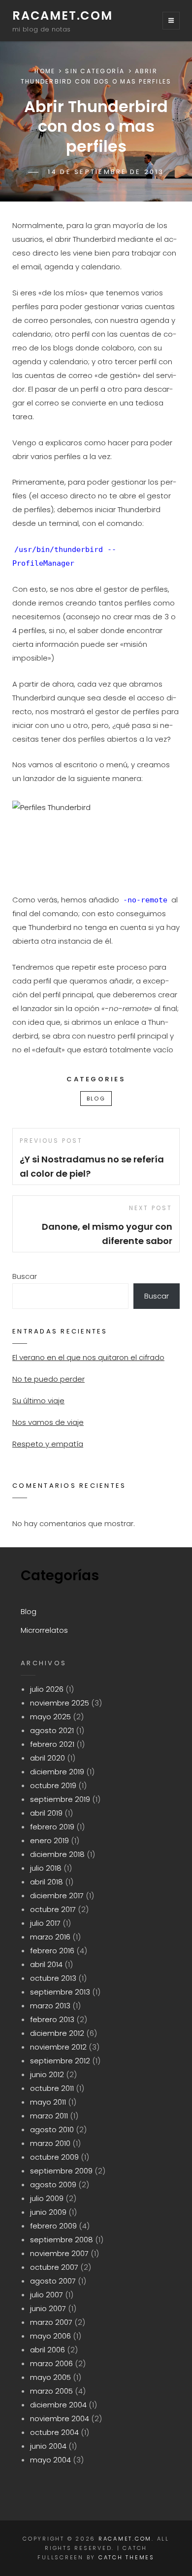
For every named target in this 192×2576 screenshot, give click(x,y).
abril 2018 (47, 1882)
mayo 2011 (48, 2102)
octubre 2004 (54, 2432)
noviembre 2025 (60, 1703)
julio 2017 (45, 1923)
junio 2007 (48, 2308)
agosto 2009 (53, 2185)
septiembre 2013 (60, 1992)
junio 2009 (48, 2212)
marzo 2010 (50, 2143)
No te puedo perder (48, 1379)
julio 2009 (47, 2198)
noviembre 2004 (60, 2418)
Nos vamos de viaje (48, 1422)
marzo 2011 (49, 2116)
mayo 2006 (50, 2336)
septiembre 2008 (62, 2240)
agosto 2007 (53, 2281)
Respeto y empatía (48, 1444)
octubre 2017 (53, 1909)
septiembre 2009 (61, 2171)
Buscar (25, 1276)
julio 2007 (47, 2295)
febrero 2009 (53, 2226)
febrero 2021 (52, 1744)
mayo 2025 (50, 1717)
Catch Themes (127, 2557)
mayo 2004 (50, 2460)
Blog (96, 1099)
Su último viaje (38, 1401)
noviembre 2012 (58, 2047)
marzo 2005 (51, 2391)
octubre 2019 (53, 1785)
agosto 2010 (52, 2129)
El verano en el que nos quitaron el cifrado (88, 1357)
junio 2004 (48, 2446)
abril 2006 (48, 2350)
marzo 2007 (51, 2322)
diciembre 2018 (57, 1854)
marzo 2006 (51, 2363)
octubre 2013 (53, 1978)
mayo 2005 (50, 2377)
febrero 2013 (52, 2019)
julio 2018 (46, 1868)
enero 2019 (49, 1840)
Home (45, 71)
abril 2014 (46, 1964)
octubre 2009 (54, 2157)
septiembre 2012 (60, 2061)
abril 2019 (46, 1813)
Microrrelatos (44, 1630)
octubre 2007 (54, 2267)
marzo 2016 (50, 1937)
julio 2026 (47, 1689)
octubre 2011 (52, 2088)
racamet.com (63, 15)
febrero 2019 (52, 1827)
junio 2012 (47, 2074)
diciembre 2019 (57, 1772)
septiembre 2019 (60, 1799)
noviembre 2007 (59, 2253)
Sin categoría (95, 71)
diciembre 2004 (58, 2405)
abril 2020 (48, 1758)
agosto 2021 (52, 1730)
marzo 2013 (50, 2006)
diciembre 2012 (57, 2033)
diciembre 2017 (57, 1896)
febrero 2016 (52, 1951)
